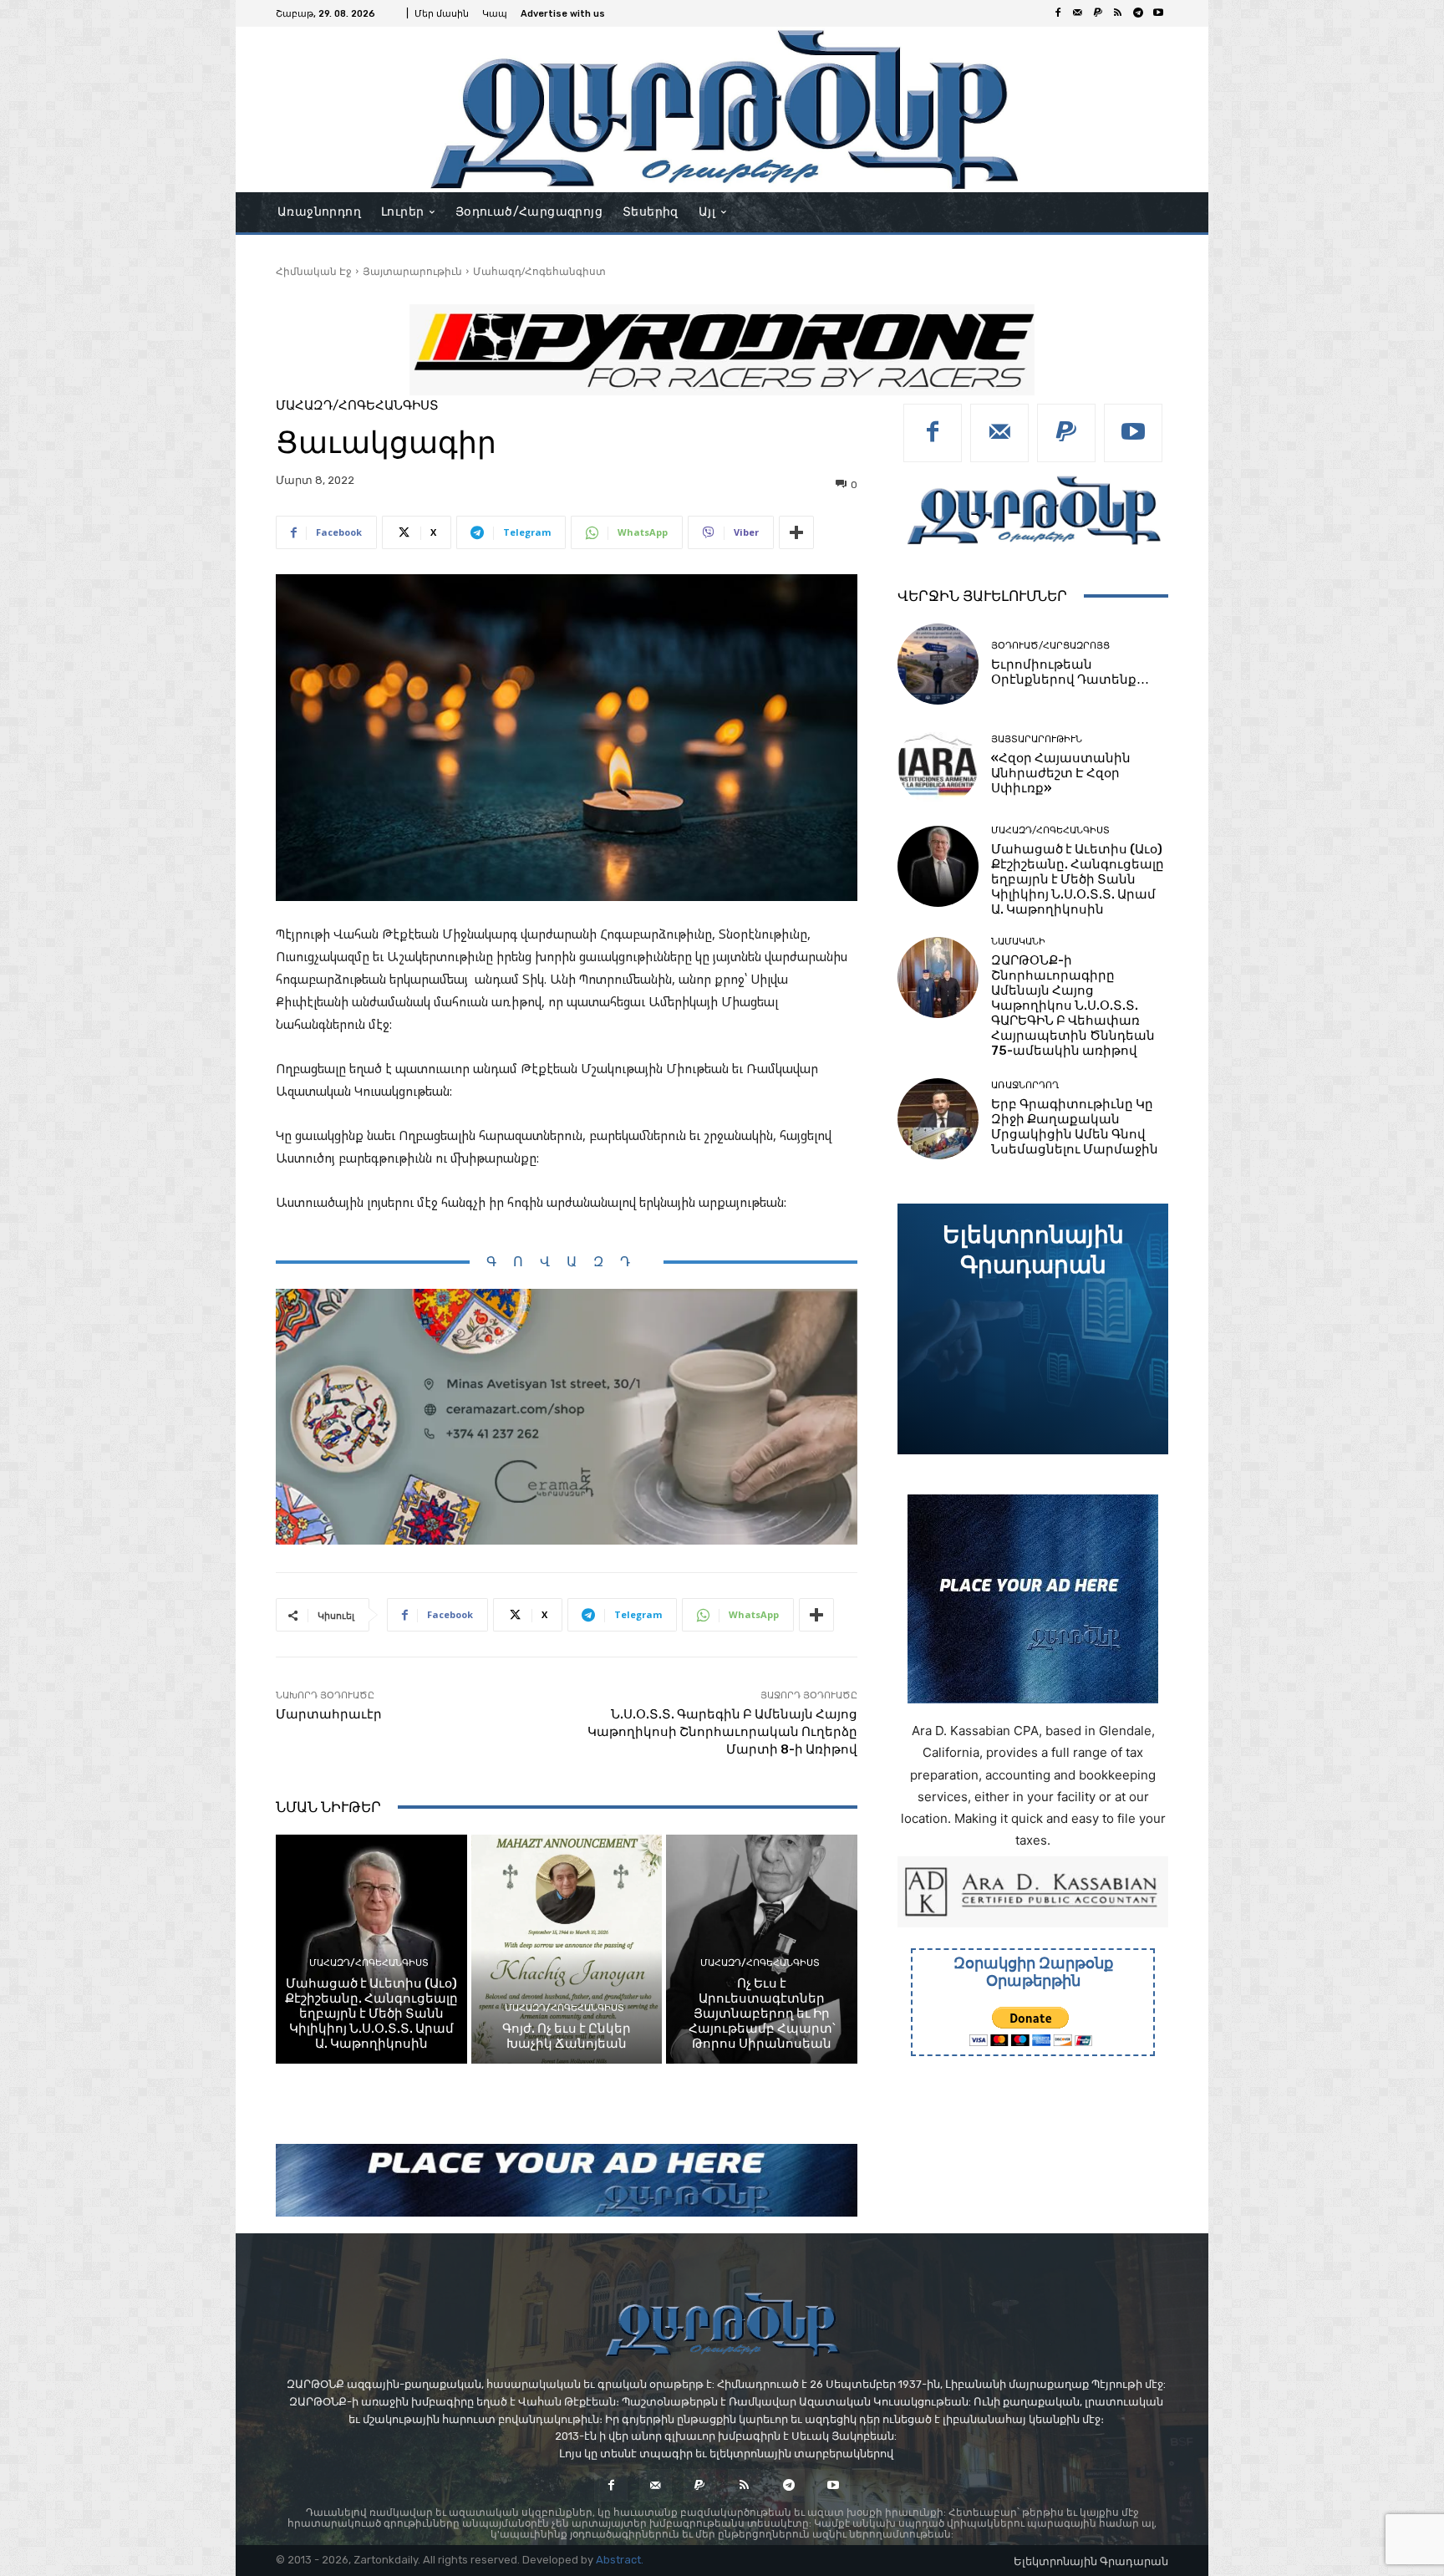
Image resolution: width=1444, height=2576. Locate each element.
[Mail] (1078, 13)
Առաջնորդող (1025, 1085)
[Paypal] (1098, 13)
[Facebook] (1058, 13)
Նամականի (1018, 942)
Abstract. (620, 2560)
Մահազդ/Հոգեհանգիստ (539, 271)
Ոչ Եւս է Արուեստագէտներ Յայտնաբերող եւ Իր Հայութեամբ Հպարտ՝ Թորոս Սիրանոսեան (762, 2013)
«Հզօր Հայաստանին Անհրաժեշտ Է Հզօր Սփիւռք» (1061, 773)
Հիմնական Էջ (314, 271)
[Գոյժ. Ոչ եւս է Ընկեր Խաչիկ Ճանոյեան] (567, 1949)
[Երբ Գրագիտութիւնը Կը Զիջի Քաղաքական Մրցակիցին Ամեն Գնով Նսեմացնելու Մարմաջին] (938, 1119)
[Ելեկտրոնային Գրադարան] (1033, 1329)
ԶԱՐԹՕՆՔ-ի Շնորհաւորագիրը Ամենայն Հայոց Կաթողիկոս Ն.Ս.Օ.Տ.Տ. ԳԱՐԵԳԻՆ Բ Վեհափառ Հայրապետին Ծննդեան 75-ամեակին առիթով (1073, 1005)
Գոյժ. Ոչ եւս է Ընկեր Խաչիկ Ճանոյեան (567, 2036)
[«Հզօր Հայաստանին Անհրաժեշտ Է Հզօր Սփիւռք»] (938, 765)
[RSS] (1118, 13)
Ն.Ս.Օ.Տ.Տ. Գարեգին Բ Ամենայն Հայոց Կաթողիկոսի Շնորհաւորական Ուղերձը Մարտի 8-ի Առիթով (722, 1732)
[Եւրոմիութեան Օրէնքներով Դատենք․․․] (938, 664)
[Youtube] (1158, 13)
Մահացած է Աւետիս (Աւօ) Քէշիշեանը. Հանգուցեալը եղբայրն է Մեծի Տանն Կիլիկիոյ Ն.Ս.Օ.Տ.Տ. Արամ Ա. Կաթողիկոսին (371, 2013)
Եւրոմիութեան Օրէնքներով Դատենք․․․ (1070, 672)
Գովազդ (567, 1262)
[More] (796, 532)
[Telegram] (1138, 13)
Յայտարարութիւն (412, 271)
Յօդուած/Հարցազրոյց (1050, 646)
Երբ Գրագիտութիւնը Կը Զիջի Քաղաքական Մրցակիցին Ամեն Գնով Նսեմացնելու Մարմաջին (1075, 1127)
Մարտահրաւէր (329, 1714)
